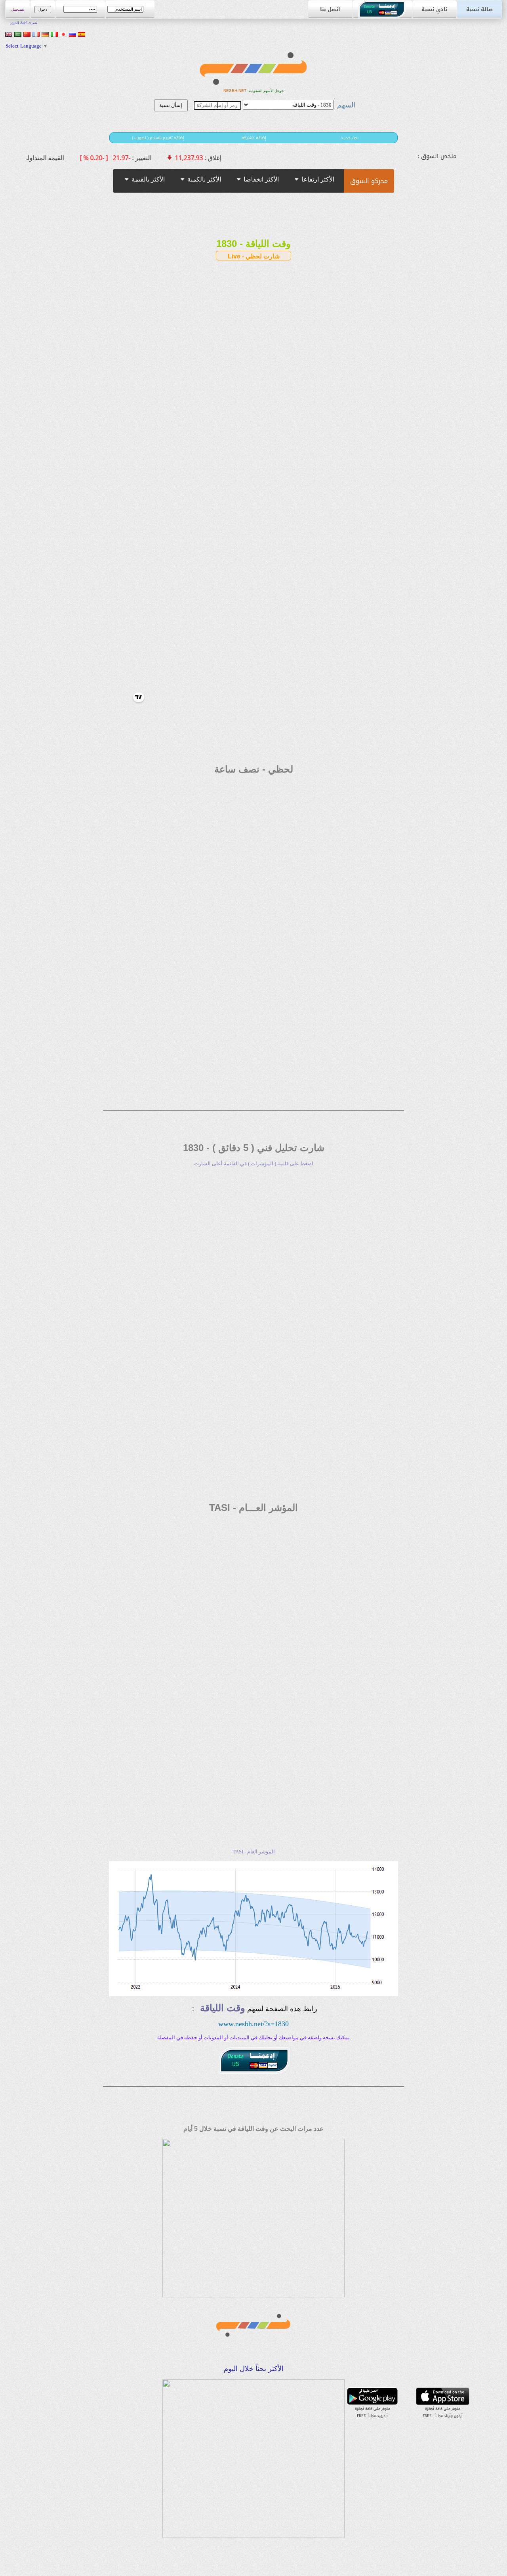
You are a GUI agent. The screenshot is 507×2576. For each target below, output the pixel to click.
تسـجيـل (18, 10)
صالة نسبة (479, 9)
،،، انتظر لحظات (283, 143)
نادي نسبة (435, 9)
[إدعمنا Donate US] (383, 16)
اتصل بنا (330, 9)
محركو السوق (369, 181)
